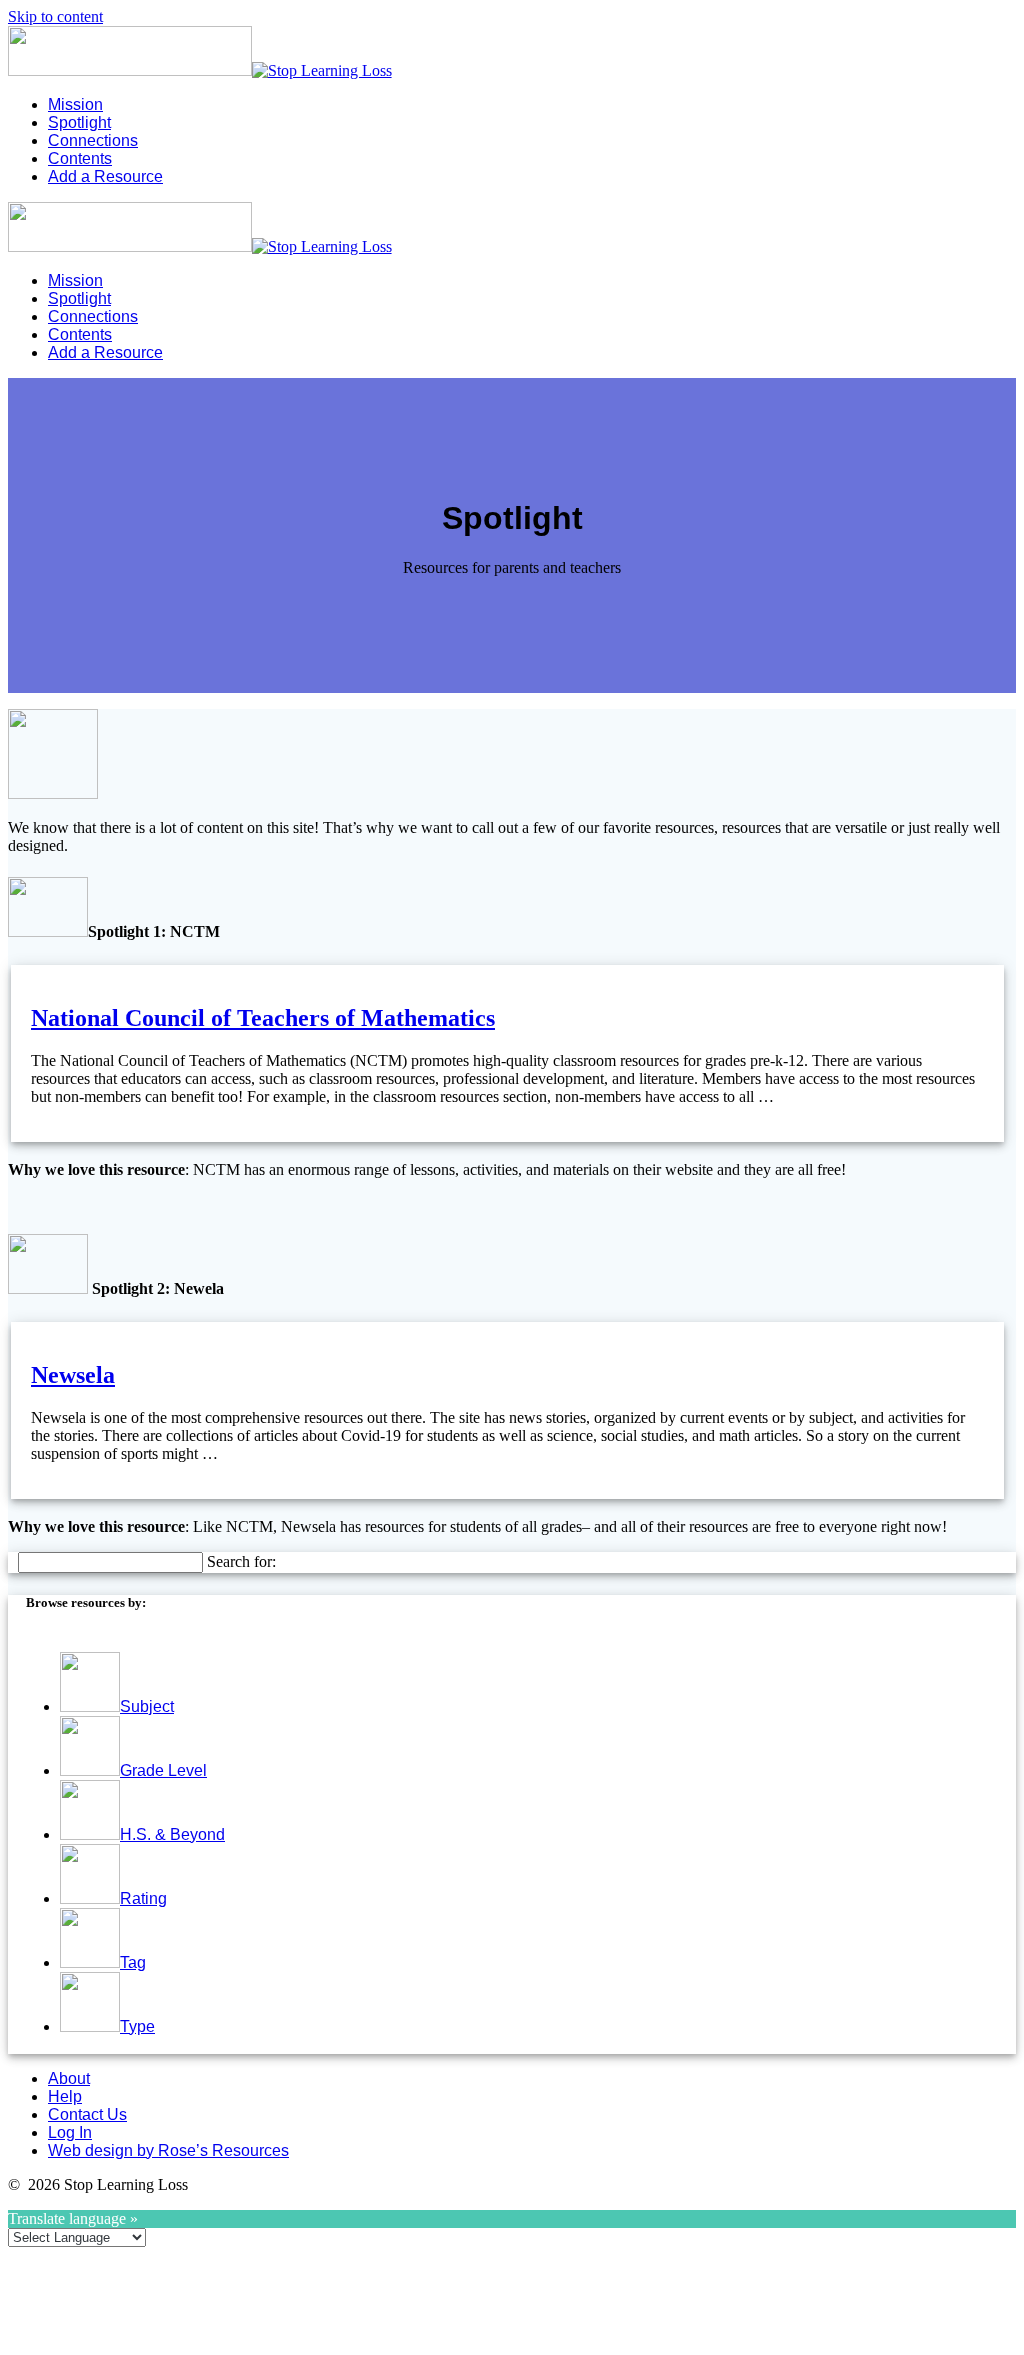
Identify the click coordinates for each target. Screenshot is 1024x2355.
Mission (75, 104)
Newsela (73, 1375)
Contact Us (87, 2114)
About (69, 2078)
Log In (70, 2132)
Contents (80, 158)
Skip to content (55, 16)
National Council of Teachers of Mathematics (263, 1018)
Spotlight (79, 122)
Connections (93, 140)
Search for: (241, 1561)
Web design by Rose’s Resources (168, 2150)
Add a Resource (105, 176)
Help (65, 2096)
